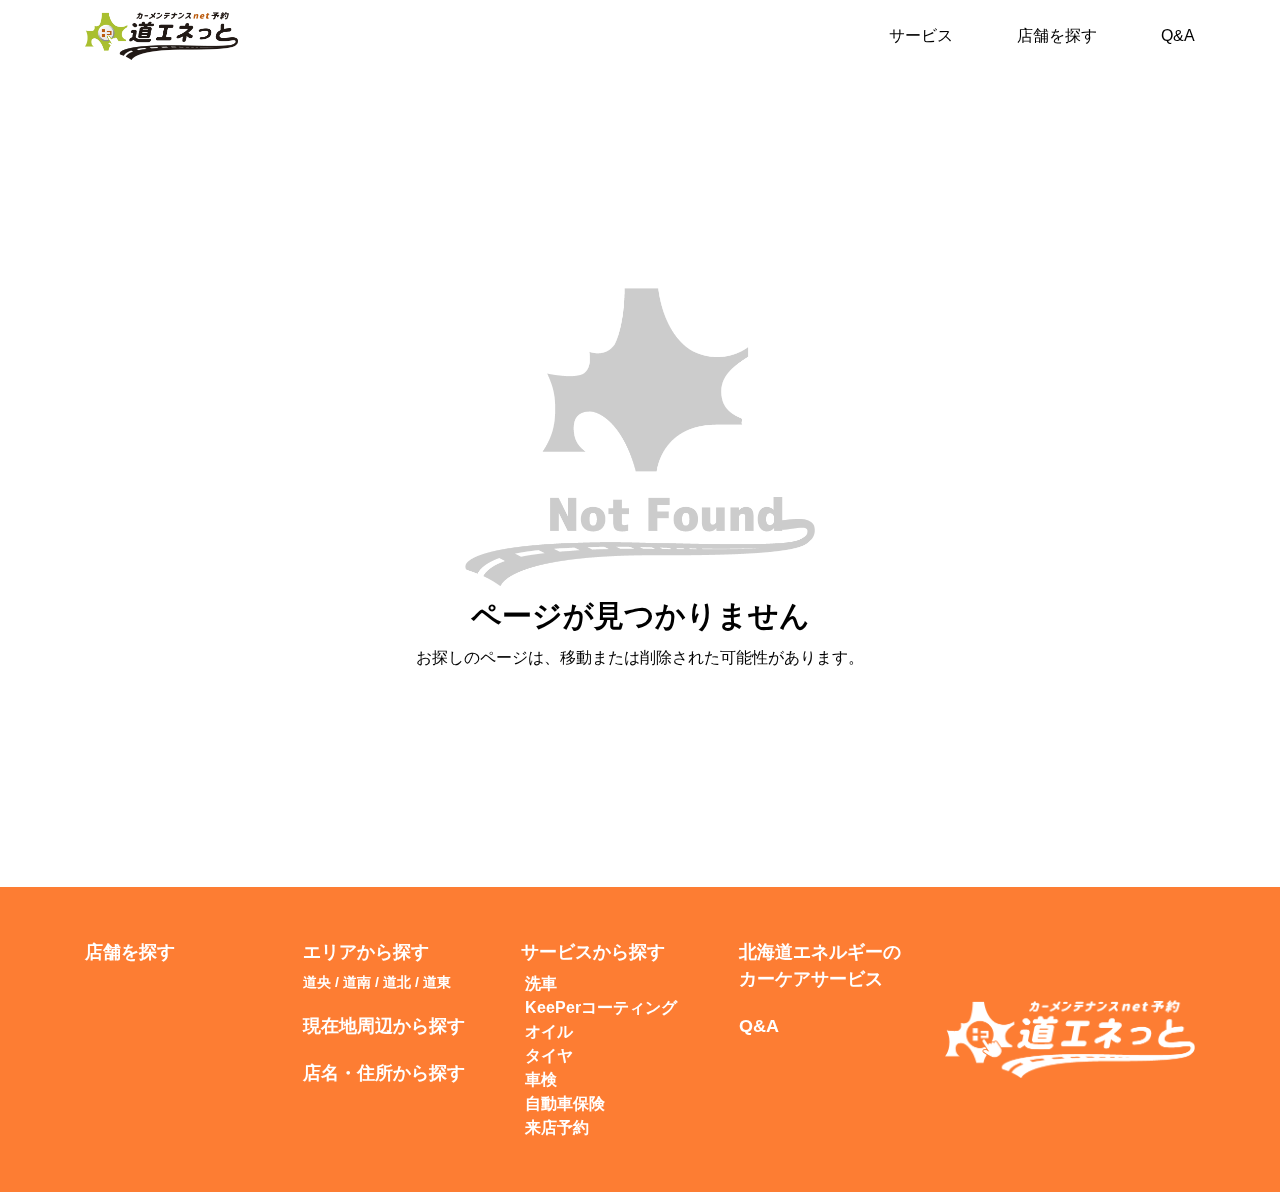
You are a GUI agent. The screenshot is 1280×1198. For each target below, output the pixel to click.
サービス (921, 35)
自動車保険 (565, 1103)
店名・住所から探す (384, 1073)
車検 (541, 1079)
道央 (317, 982)
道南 (357, 982)
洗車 (541, 983)
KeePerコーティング (601, 1007)
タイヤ (549, 1055)
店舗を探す (1057, 35)
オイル (549, 1031)
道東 (437, 982)
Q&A (1178, 35)
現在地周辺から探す (384, 1026)
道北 (397, 982)
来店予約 (557, 1127)
